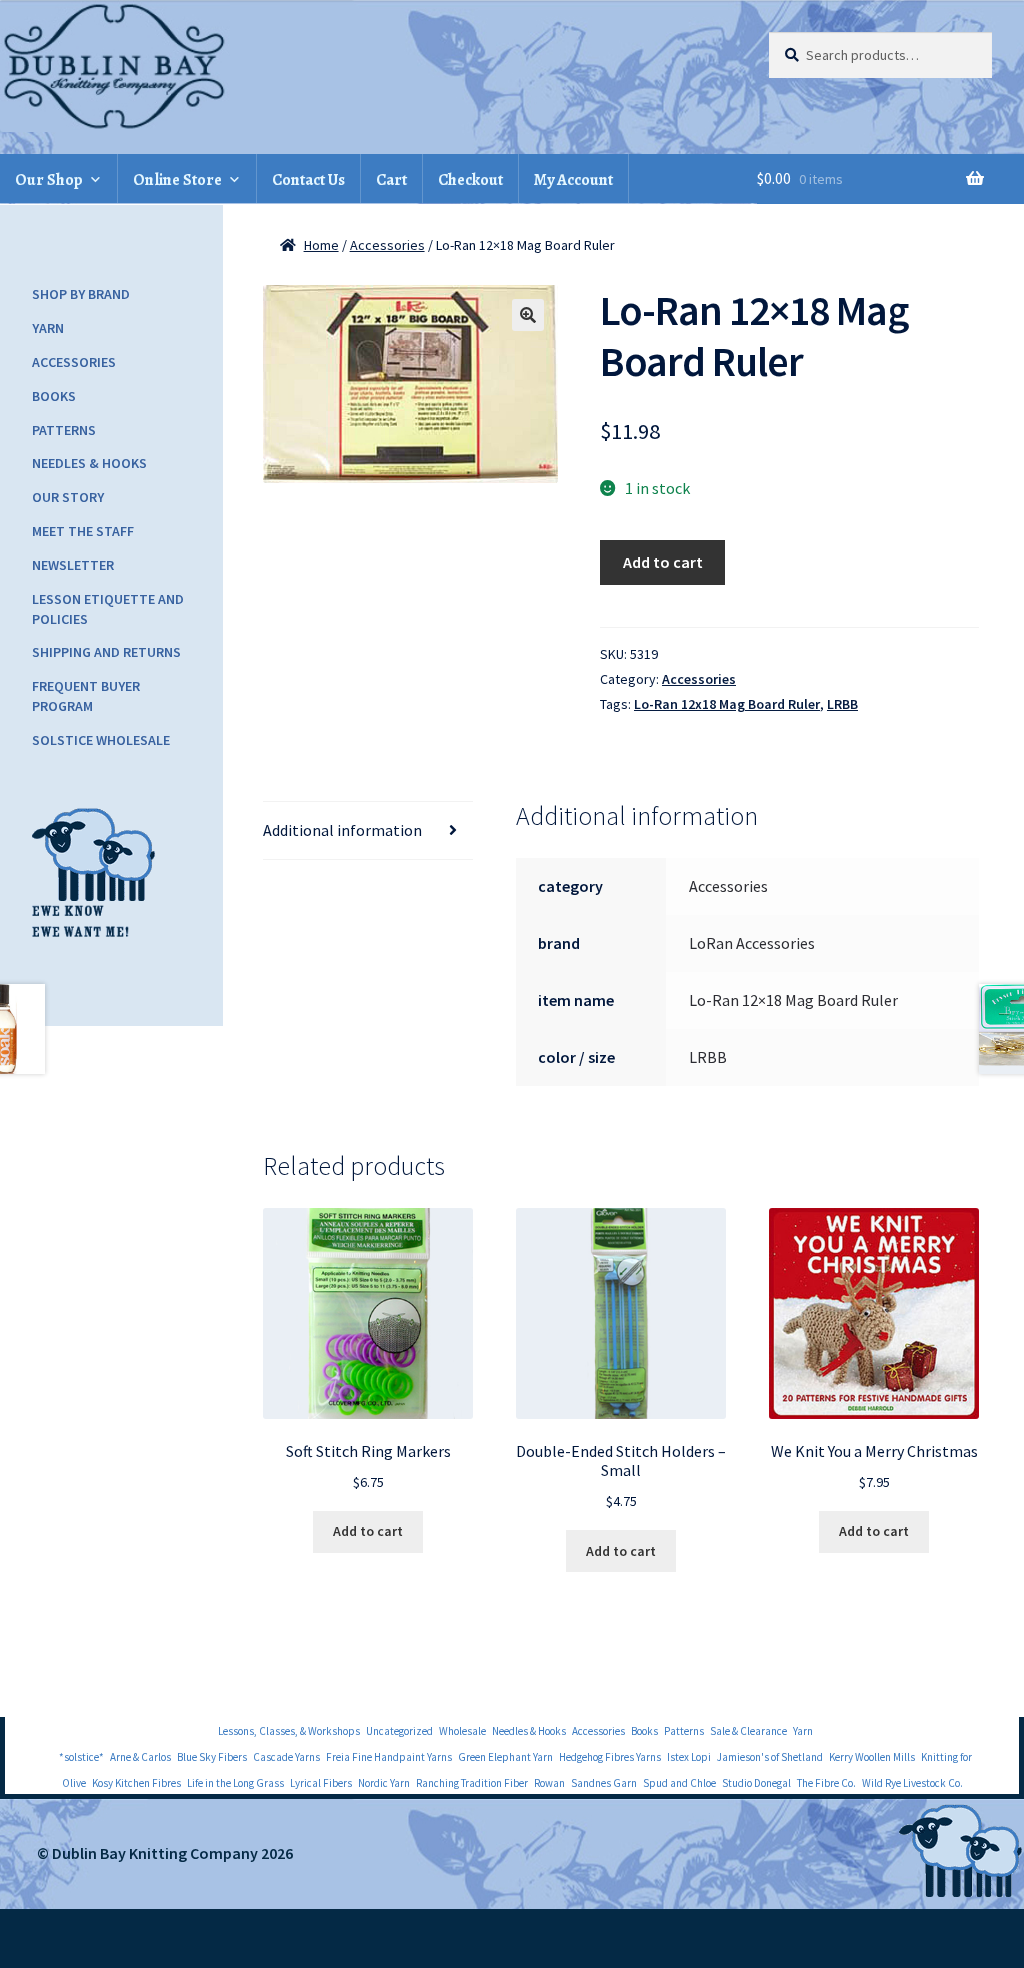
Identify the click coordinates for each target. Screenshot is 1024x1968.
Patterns (64, 430)
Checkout (470, 180)
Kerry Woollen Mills (872, 1757)
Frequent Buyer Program (86, 696)
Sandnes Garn (604, 1783)
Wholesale (462, 1731)
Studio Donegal (756, 1783)
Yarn (48, 328)
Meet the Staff (83, 531)
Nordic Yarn (384, 1783)
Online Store (177, 180)
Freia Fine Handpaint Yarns (389, 1757)
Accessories (387, 245)
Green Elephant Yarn (505, 1757)
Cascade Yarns (286, 1757)
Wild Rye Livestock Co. (912, 1783)
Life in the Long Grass (235, 1783)
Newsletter (73, 565)
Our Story (68, 497)
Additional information (342, 830)
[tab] (368, 831)
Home (321, 245)
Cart (391, 180)
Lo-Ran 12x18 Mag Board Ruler (727, 704)
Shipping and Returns (106, 652)
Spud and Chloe (679, 1783)
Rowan (549, 1783)
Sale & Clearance (748, 1731)
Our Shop (49, 180)
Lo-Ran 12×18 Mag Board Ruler (793, 1000)
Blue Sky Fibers (212, 1757)
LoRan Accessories (752, 943)
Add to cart (663, 562)
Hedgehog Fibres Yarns (610, 1757)
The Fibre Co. (826, 1783)
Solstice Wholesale (101, 740)
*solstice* (81, 1757)
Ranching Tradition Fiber (472, 1783)
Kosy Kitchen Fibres (136, 1783)
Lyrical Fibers (321, 1783)
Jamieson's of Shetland (770, 1757)
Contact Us (308, 180)
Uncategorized (399, 1731)
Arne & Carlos (140, 1757)
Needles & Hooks (89, 463)
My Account (573, 180)
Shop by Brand (81, 294)
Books (54, 396)
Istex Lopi (689, 1757)
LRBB (842, 704)
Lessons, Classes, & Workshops (289, 1731)
